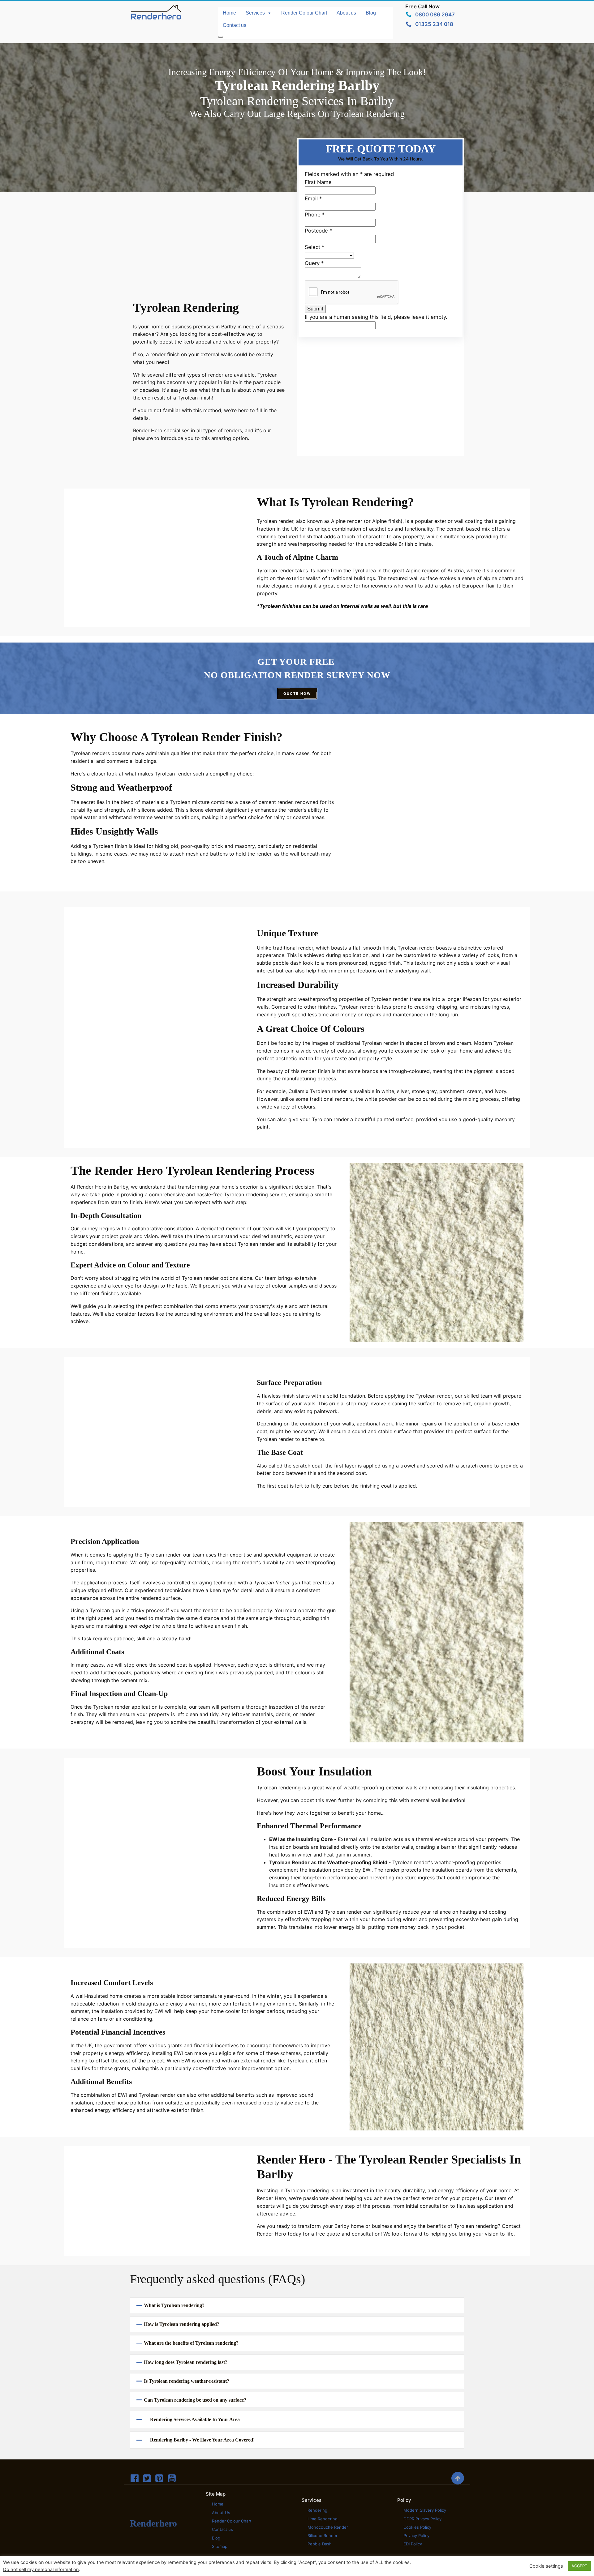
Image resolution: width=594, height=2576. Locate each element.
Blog (371, 13)
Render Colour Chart (304, 13)
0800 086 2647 (435, 15)
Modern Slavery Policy (425, 2510)
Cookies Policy (417, 2527)
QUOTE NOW (297, 694)
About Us (221, 2513)
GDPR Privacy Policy (422, 2519)
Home (229, 13)
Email (313, 199)
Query (314, 263)
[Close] (221, 37)
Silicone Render (323, 2535)
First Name (318, 182)
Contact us (235, 25)
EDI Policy (413, 2544)
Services (255, 13)
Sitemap (220, 2546)
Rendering (317, 2510)
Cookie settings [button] (546, 2566)
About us (346, 13)
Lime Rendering (323, 2519)
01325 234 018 (434, 24)
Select (314, 247)
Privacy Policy (416, 2535)
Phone (315, 215)
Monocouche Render (328, 2527)
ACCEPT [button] (579, 2566)
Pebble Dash (320, 2544)
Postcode (318, 231)
